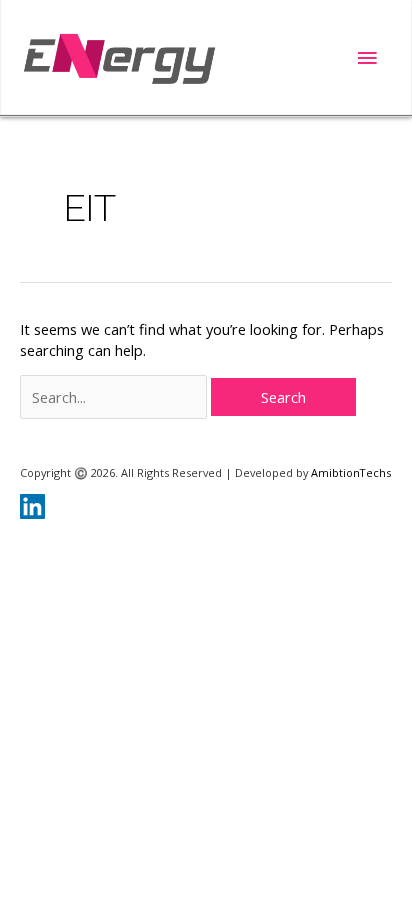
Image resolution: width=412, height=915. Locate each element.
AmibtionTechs (351, 472)
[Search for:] (115, 397)
